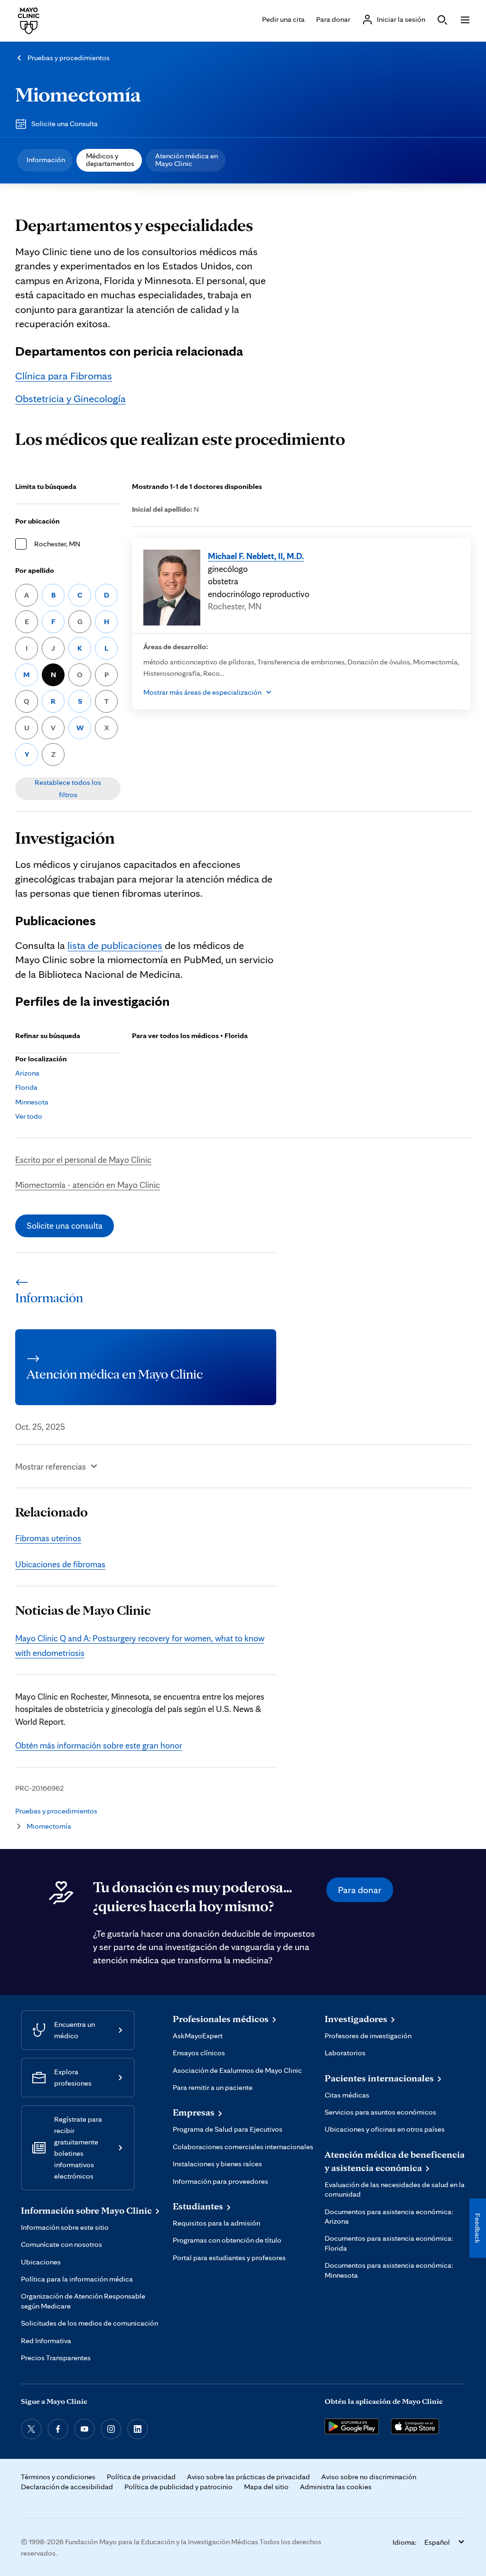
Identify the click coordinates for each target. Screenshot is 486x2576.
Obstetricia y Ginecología (70, 398)
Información (46, 160)
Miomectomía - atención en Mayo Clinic (88, 1185)
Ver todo (29, 1116)
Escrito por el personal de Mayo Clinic (83, 1159)
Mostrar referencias (51, 1466)
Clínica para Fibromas (64, 375)
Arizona (27, 1073)
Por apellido (35, 570)
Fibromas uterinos (48, 1538)
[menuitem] (45, 160)
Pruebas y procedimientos (69, 58)
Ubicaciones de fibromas (60, 1564)
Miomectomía (78, 94)
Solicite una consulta (65, 1225)
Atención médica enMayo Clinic (187, 160)
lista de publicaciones (115, 945)
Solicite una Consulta (65, 124)
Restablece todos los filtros (68, 788)
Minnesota (32, 1102)
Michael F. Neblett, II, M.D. (256, 556)
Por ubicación (37, 521)
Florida (26, 1087)
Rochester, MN (57, 544)
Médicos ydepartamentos (110, 160)
